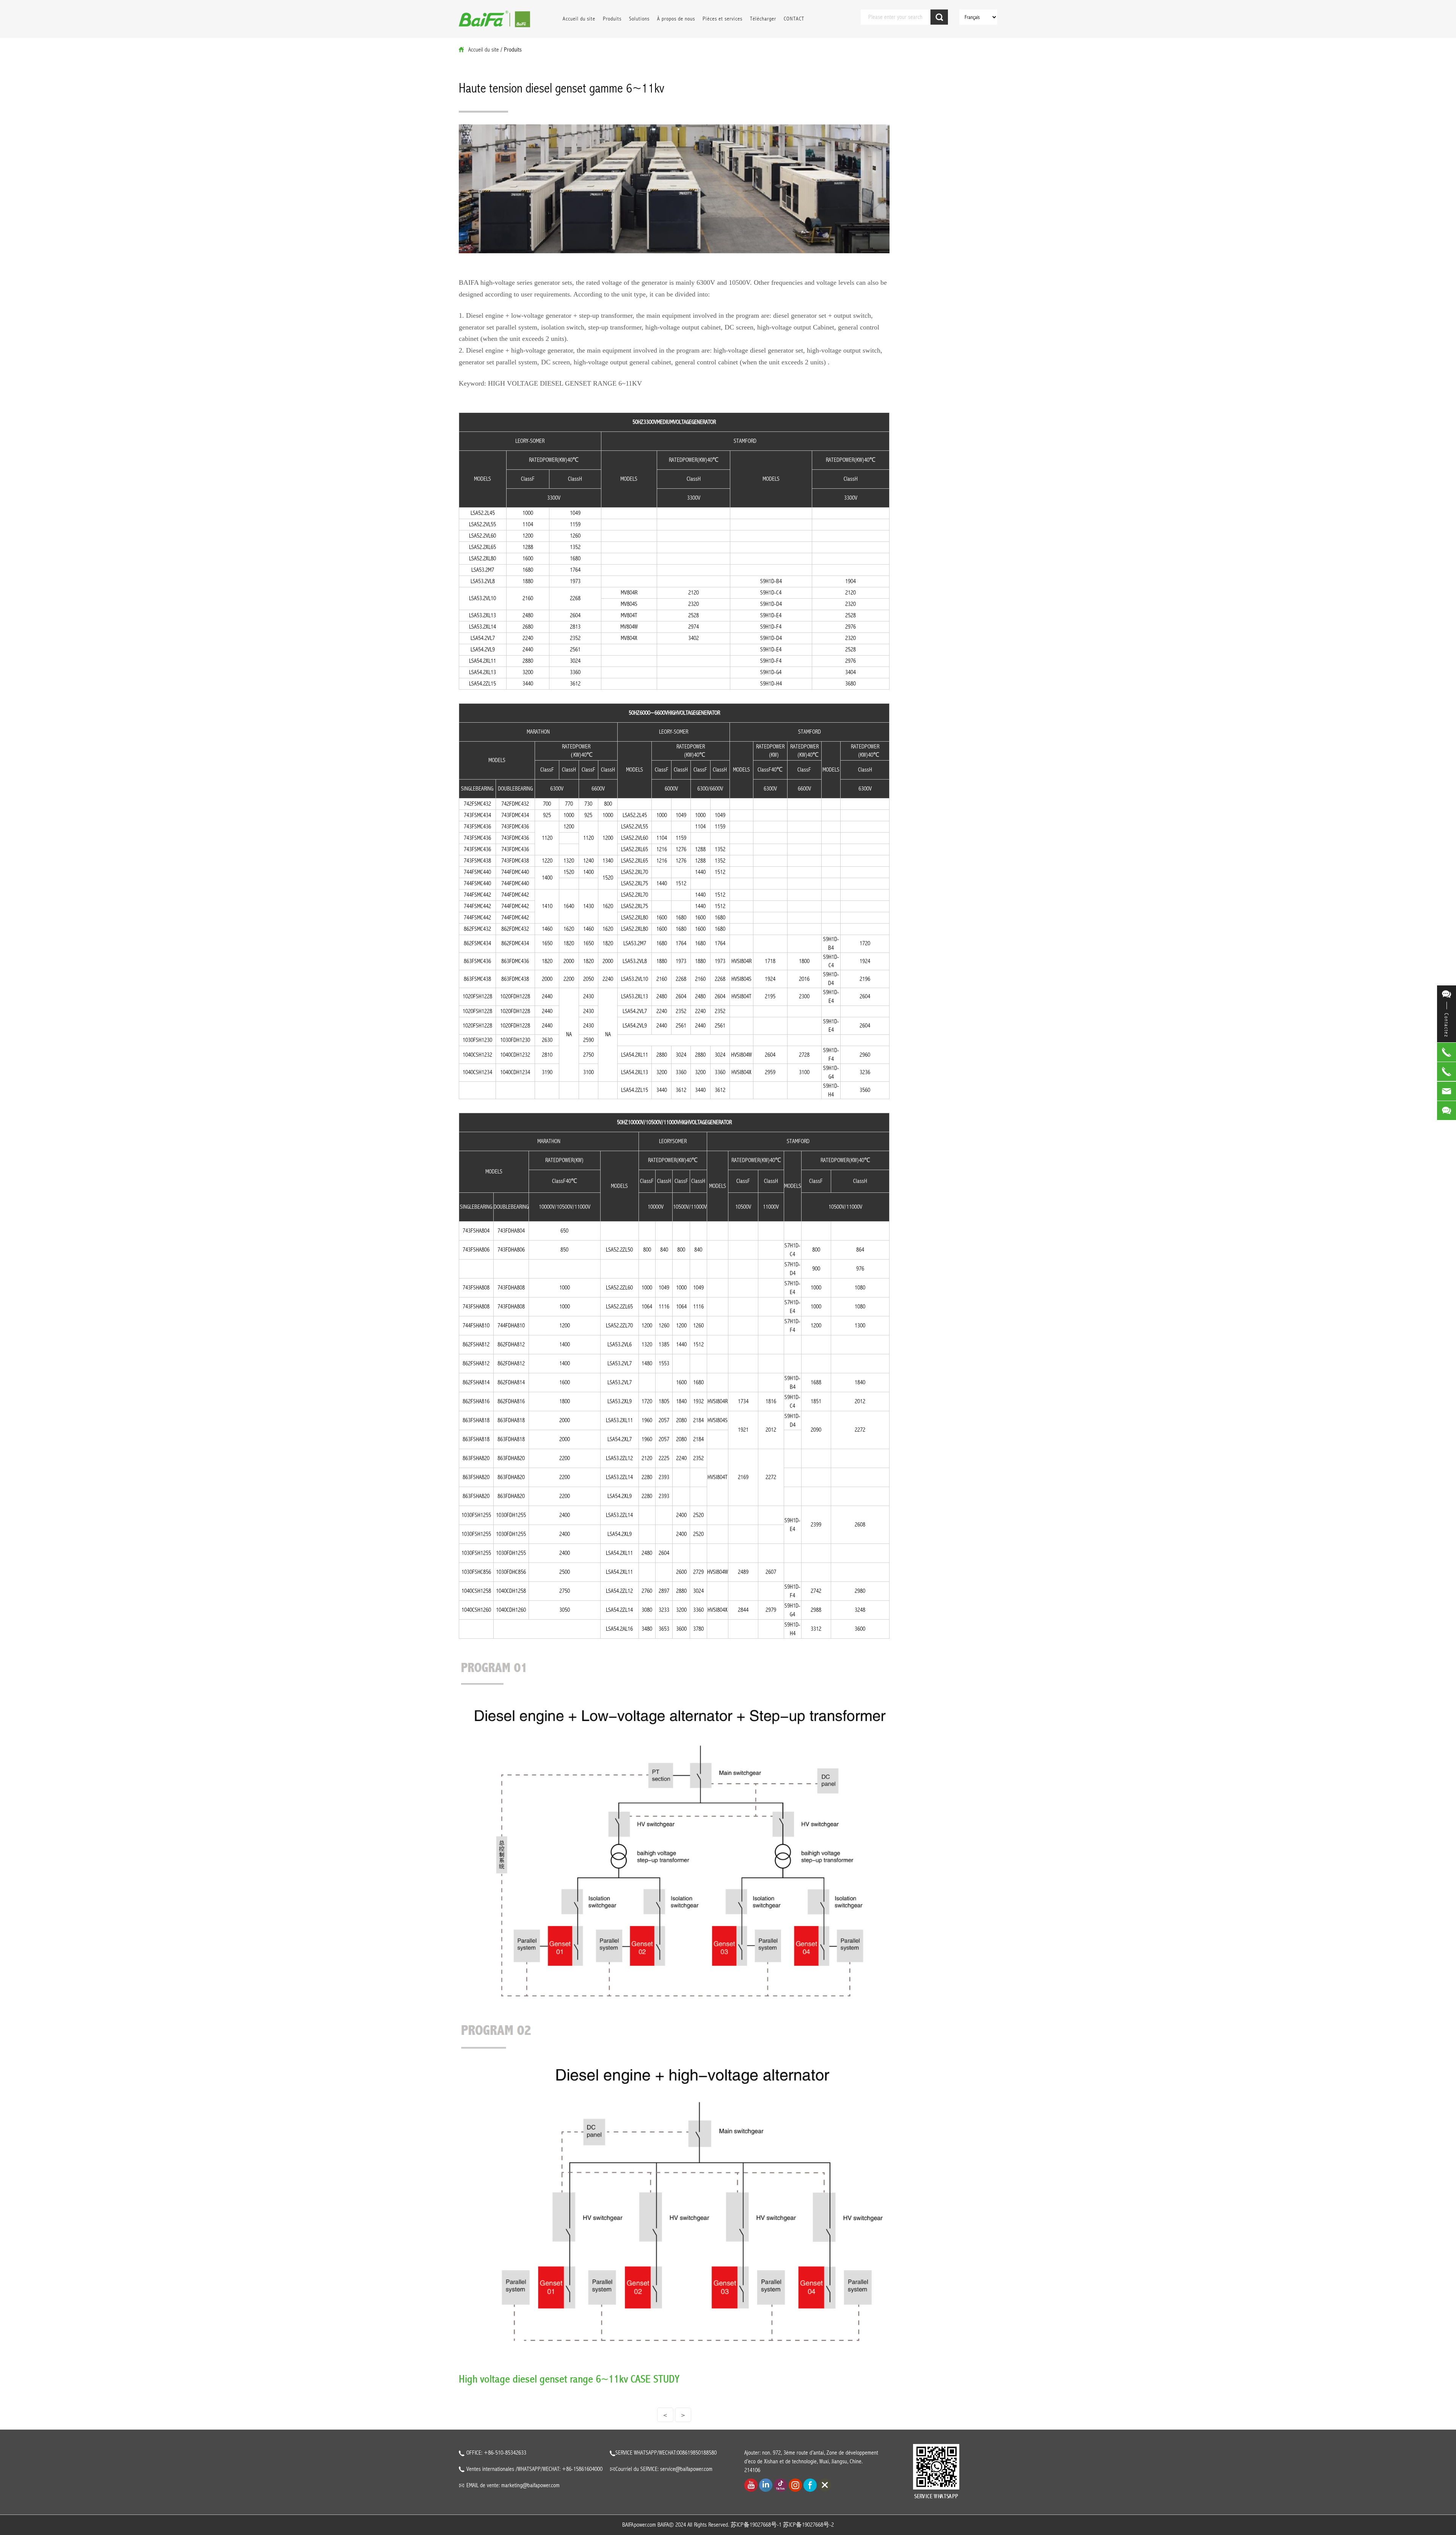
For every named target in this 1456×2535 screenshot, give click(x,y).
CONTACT (794, 19)
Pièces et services (723, 19)
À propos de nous (676, 19)
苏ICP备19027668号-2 (808, 2525)
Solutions (639, 19)
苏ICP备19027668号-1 (756, 2525)
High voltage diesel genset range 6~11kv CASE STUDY (569, 2380)
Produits (612, 19)
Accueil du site (579, 19)
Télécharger (763, 19)
